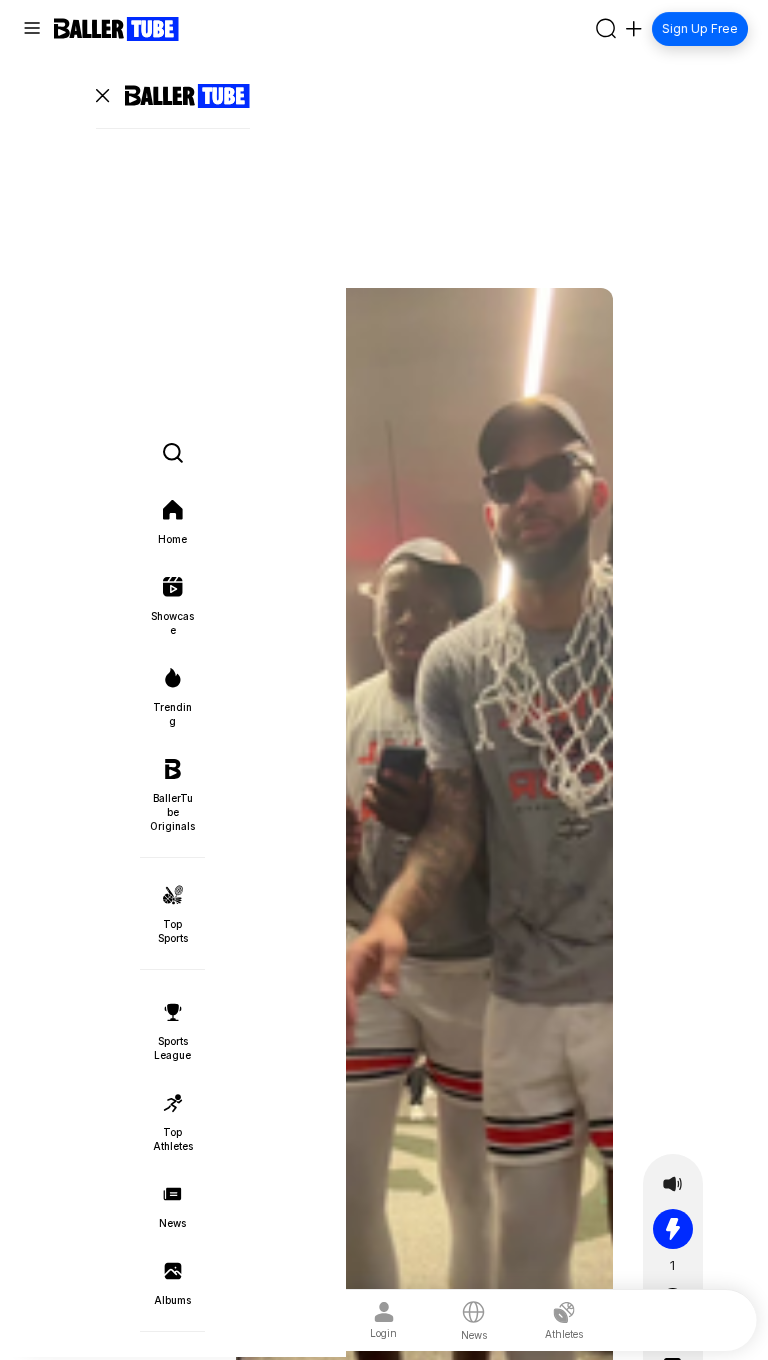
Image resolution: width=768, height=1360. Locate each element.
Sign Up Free (700, 28)
